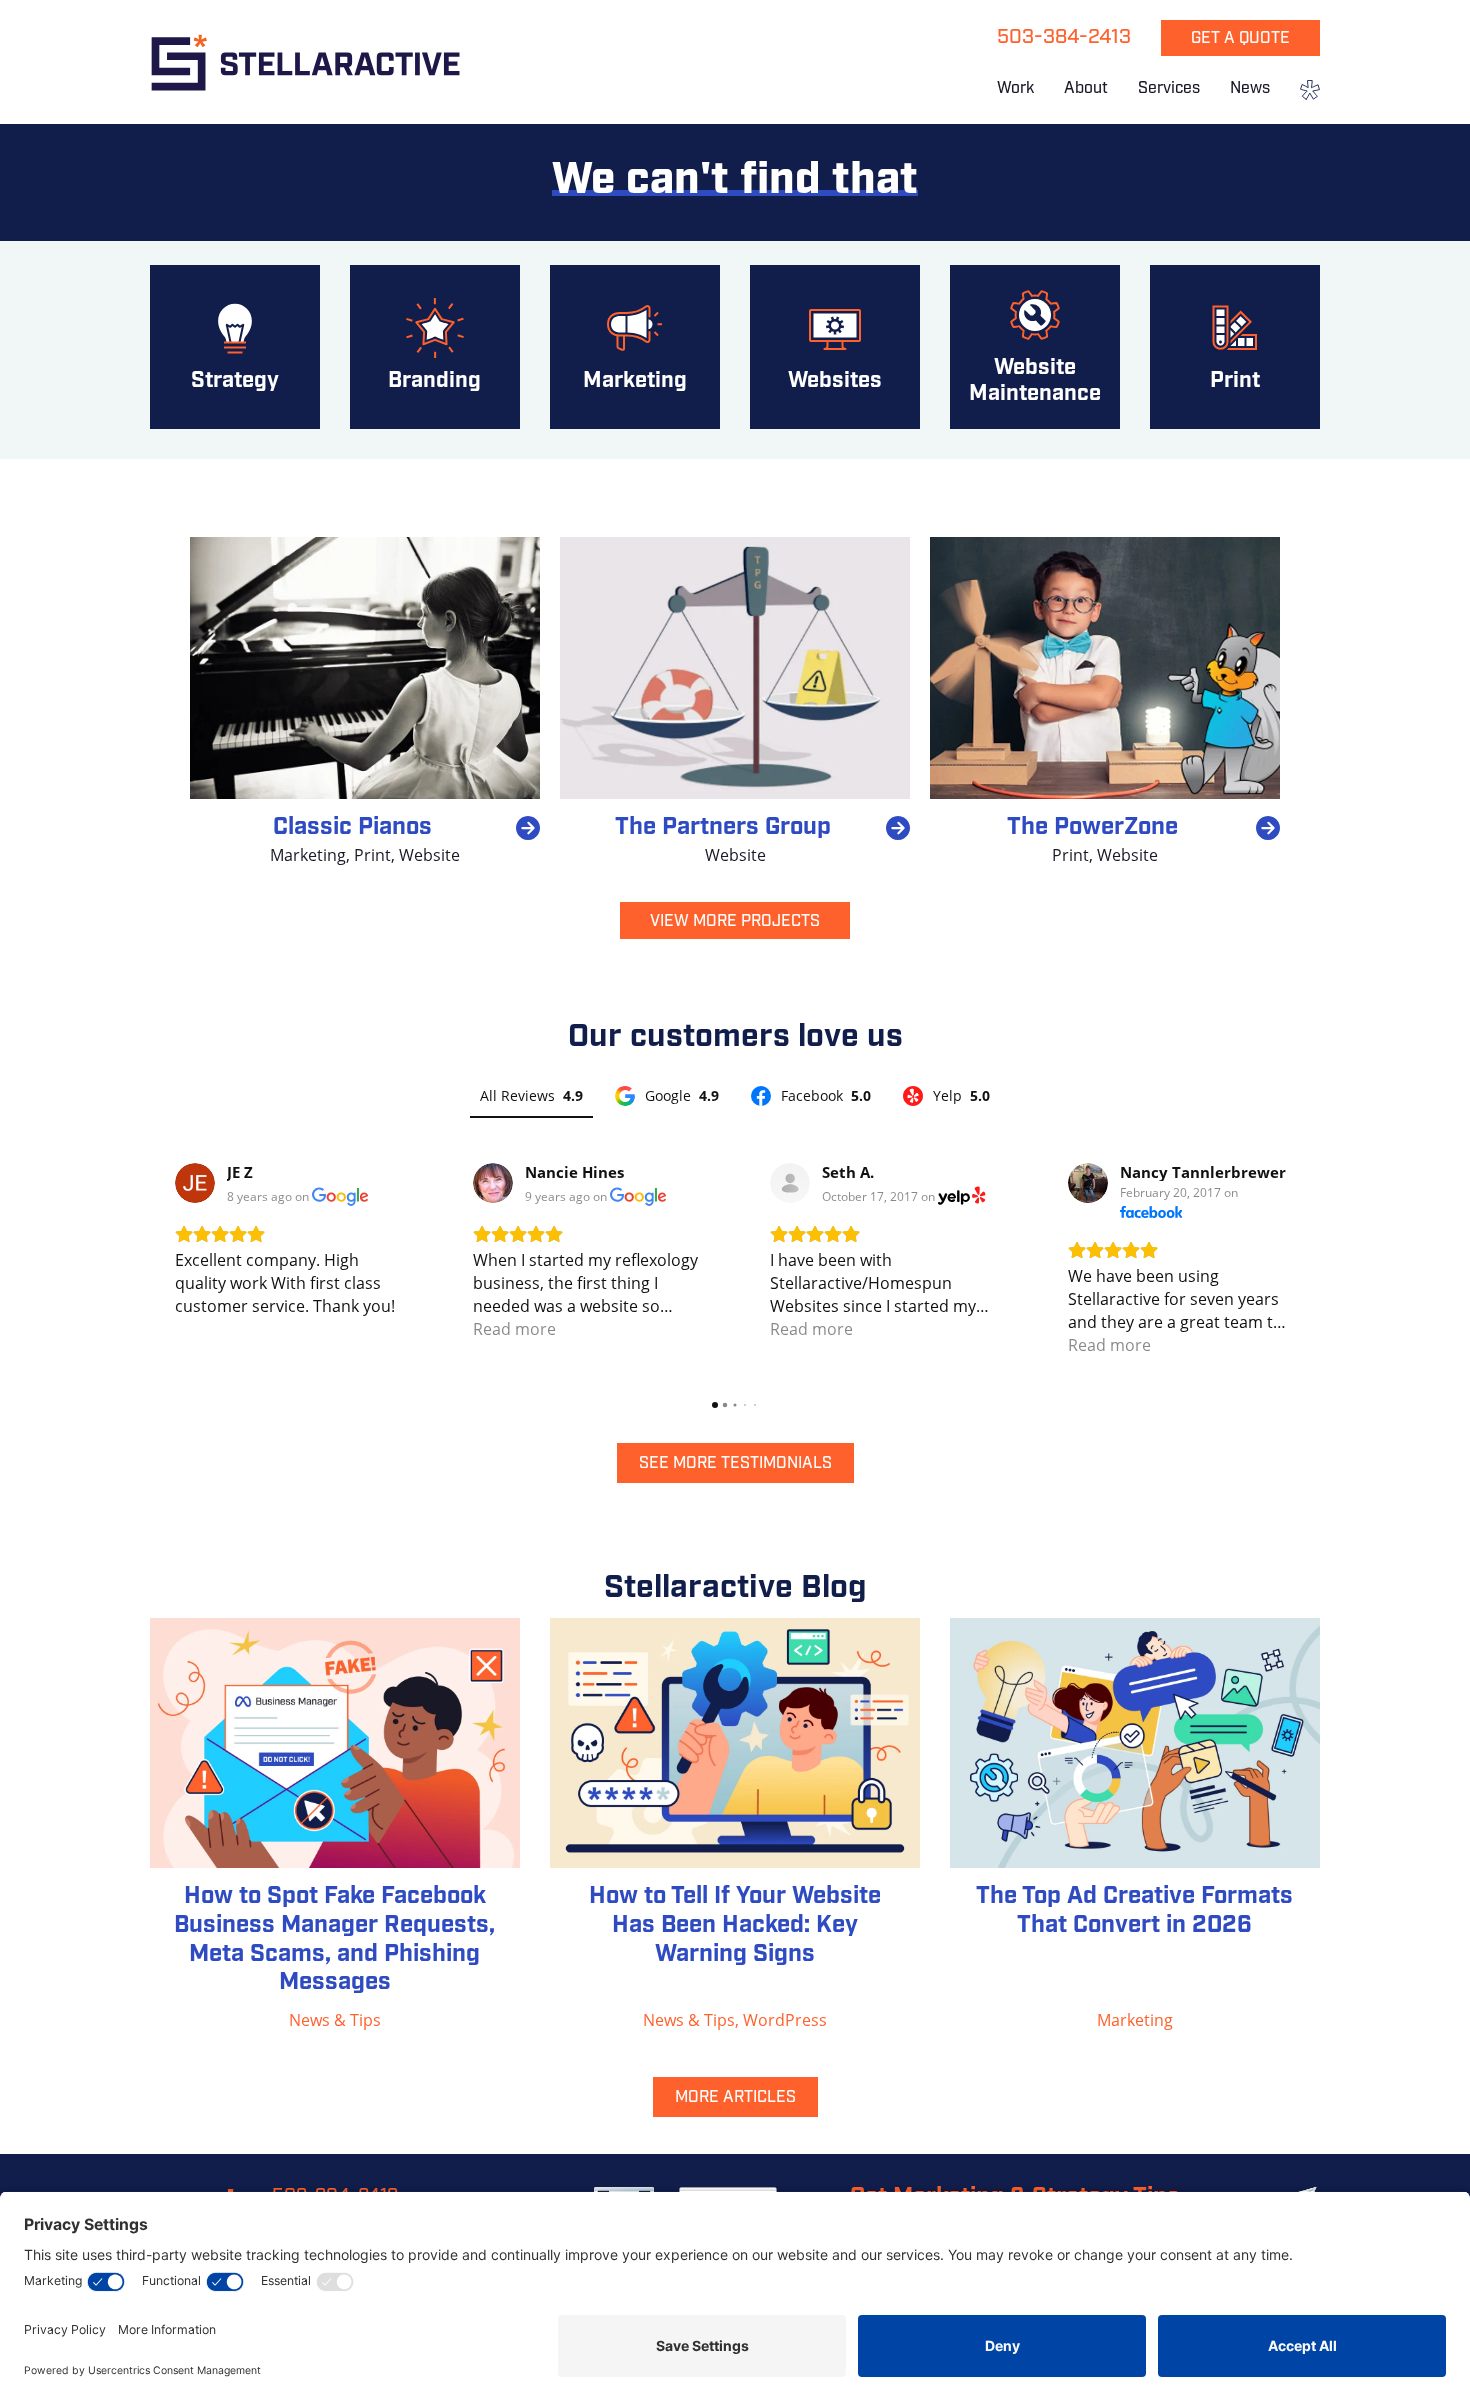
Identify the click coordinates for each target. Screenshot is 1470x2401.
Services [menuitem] (1169, 89)
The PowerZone (1092, 828)
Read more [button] (514, 1329)
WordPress (785, 2020)
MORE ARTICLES (735, 2098)
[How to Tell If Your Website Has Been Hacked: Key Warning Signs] (735, 1743)
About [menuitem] (1086, 89)
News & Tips (335, 2020)
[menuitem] (1302, 92)
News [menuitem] (1250, 89)
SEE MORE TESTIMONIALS (735, 1464)
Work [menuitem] (1015, 89)
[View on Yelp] (790, 1183)
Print (372, 855)
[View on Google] (195, 1183)
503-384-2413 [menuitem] (1064, 38)
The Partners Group (723, 828)
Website (429, 855)
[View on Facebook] (1088, 1183)
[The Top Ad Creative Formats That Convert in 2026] (1135, 1743)
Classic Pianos (352, 828)
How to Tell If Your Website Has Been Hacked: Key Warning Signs (735, 1926)
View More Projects (735, 922)
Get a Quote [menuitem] (1240, 39)
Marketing (308, 855)
